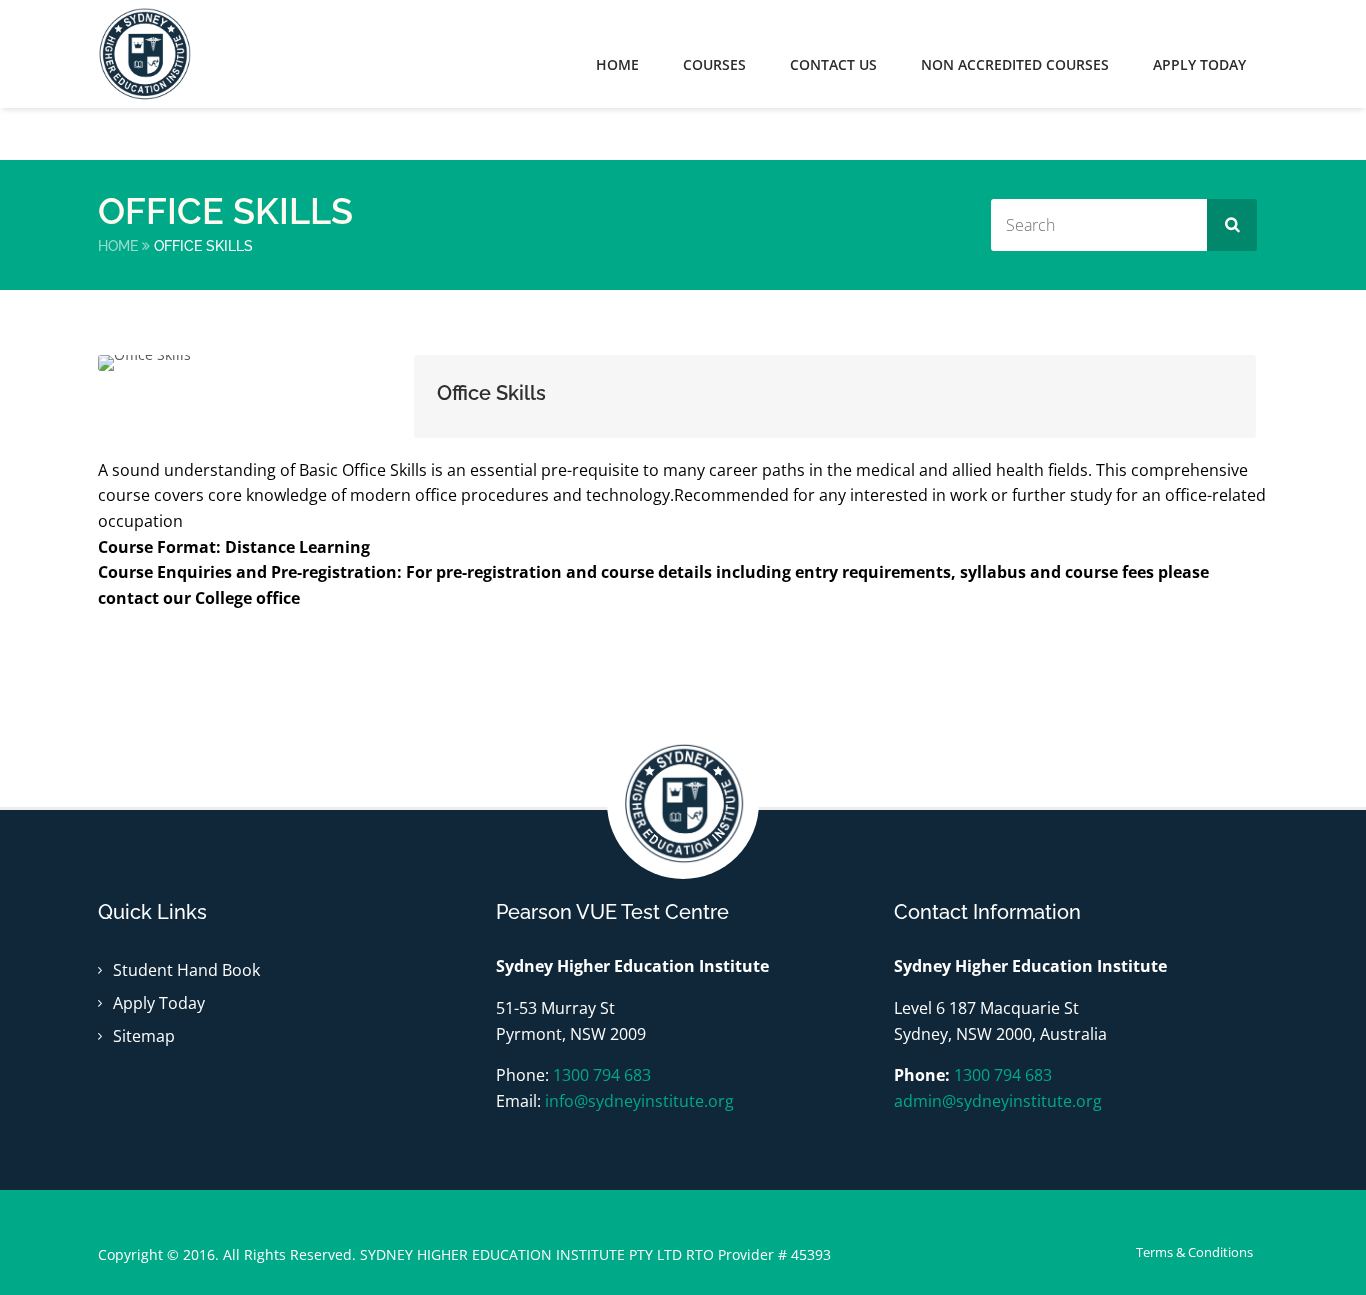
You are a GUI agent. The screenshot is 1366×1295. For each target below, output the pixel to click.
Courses (714, 64)
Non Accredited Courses (1015, 64)
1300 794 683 (602, 1075)
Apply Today (159, 1003)
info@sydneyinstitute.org (639, 1101)
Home (617, 64)
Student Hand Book (186, 970)
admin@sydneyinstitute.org (998, 1101)
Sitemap (144, 1036)
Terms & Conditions (1194, 1252)
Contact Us (833, 64)
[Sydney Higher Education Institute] (158, 53)
